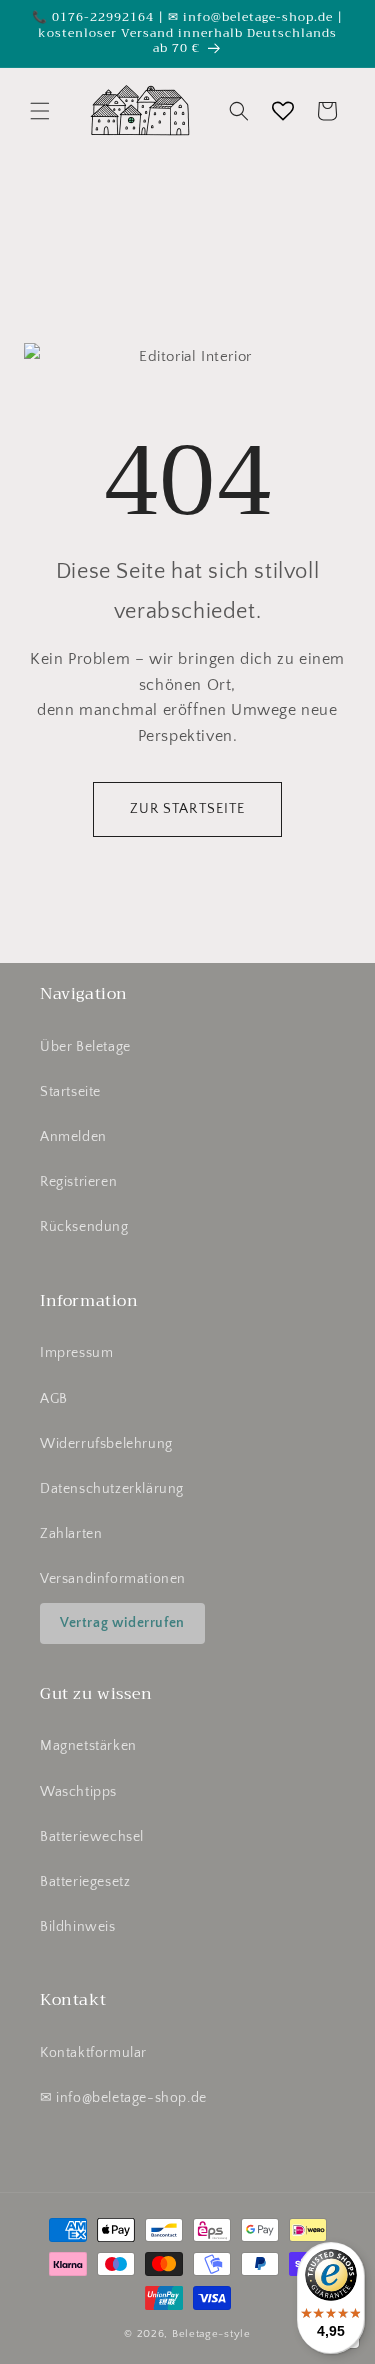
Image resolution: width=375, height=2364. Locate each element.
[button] (40, 111)
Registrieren (78, 1182)
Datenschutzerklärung (112, 1489)
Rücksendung (84, 1227)
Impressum (76, 1353)
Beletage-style (211, 2334)
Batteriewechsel (92, 1837)
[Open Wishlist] (283, 111)
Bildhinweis (78, 1927)
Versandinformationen (113, 1579)
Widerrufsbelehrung (106, 1444)
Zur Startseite (188, 809)
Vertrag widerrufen (122, 1623)
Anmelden (73, 1137)
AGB (54, 1399)
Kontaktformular (93, 2053)
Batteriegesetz (85, 1882)
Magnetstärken (88, 1746)
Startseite (70, 1092)
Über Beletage (85, 1047)
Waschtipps (78, 1792)
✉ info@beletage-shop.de (123, 2098)
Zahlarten (71, 1534)
